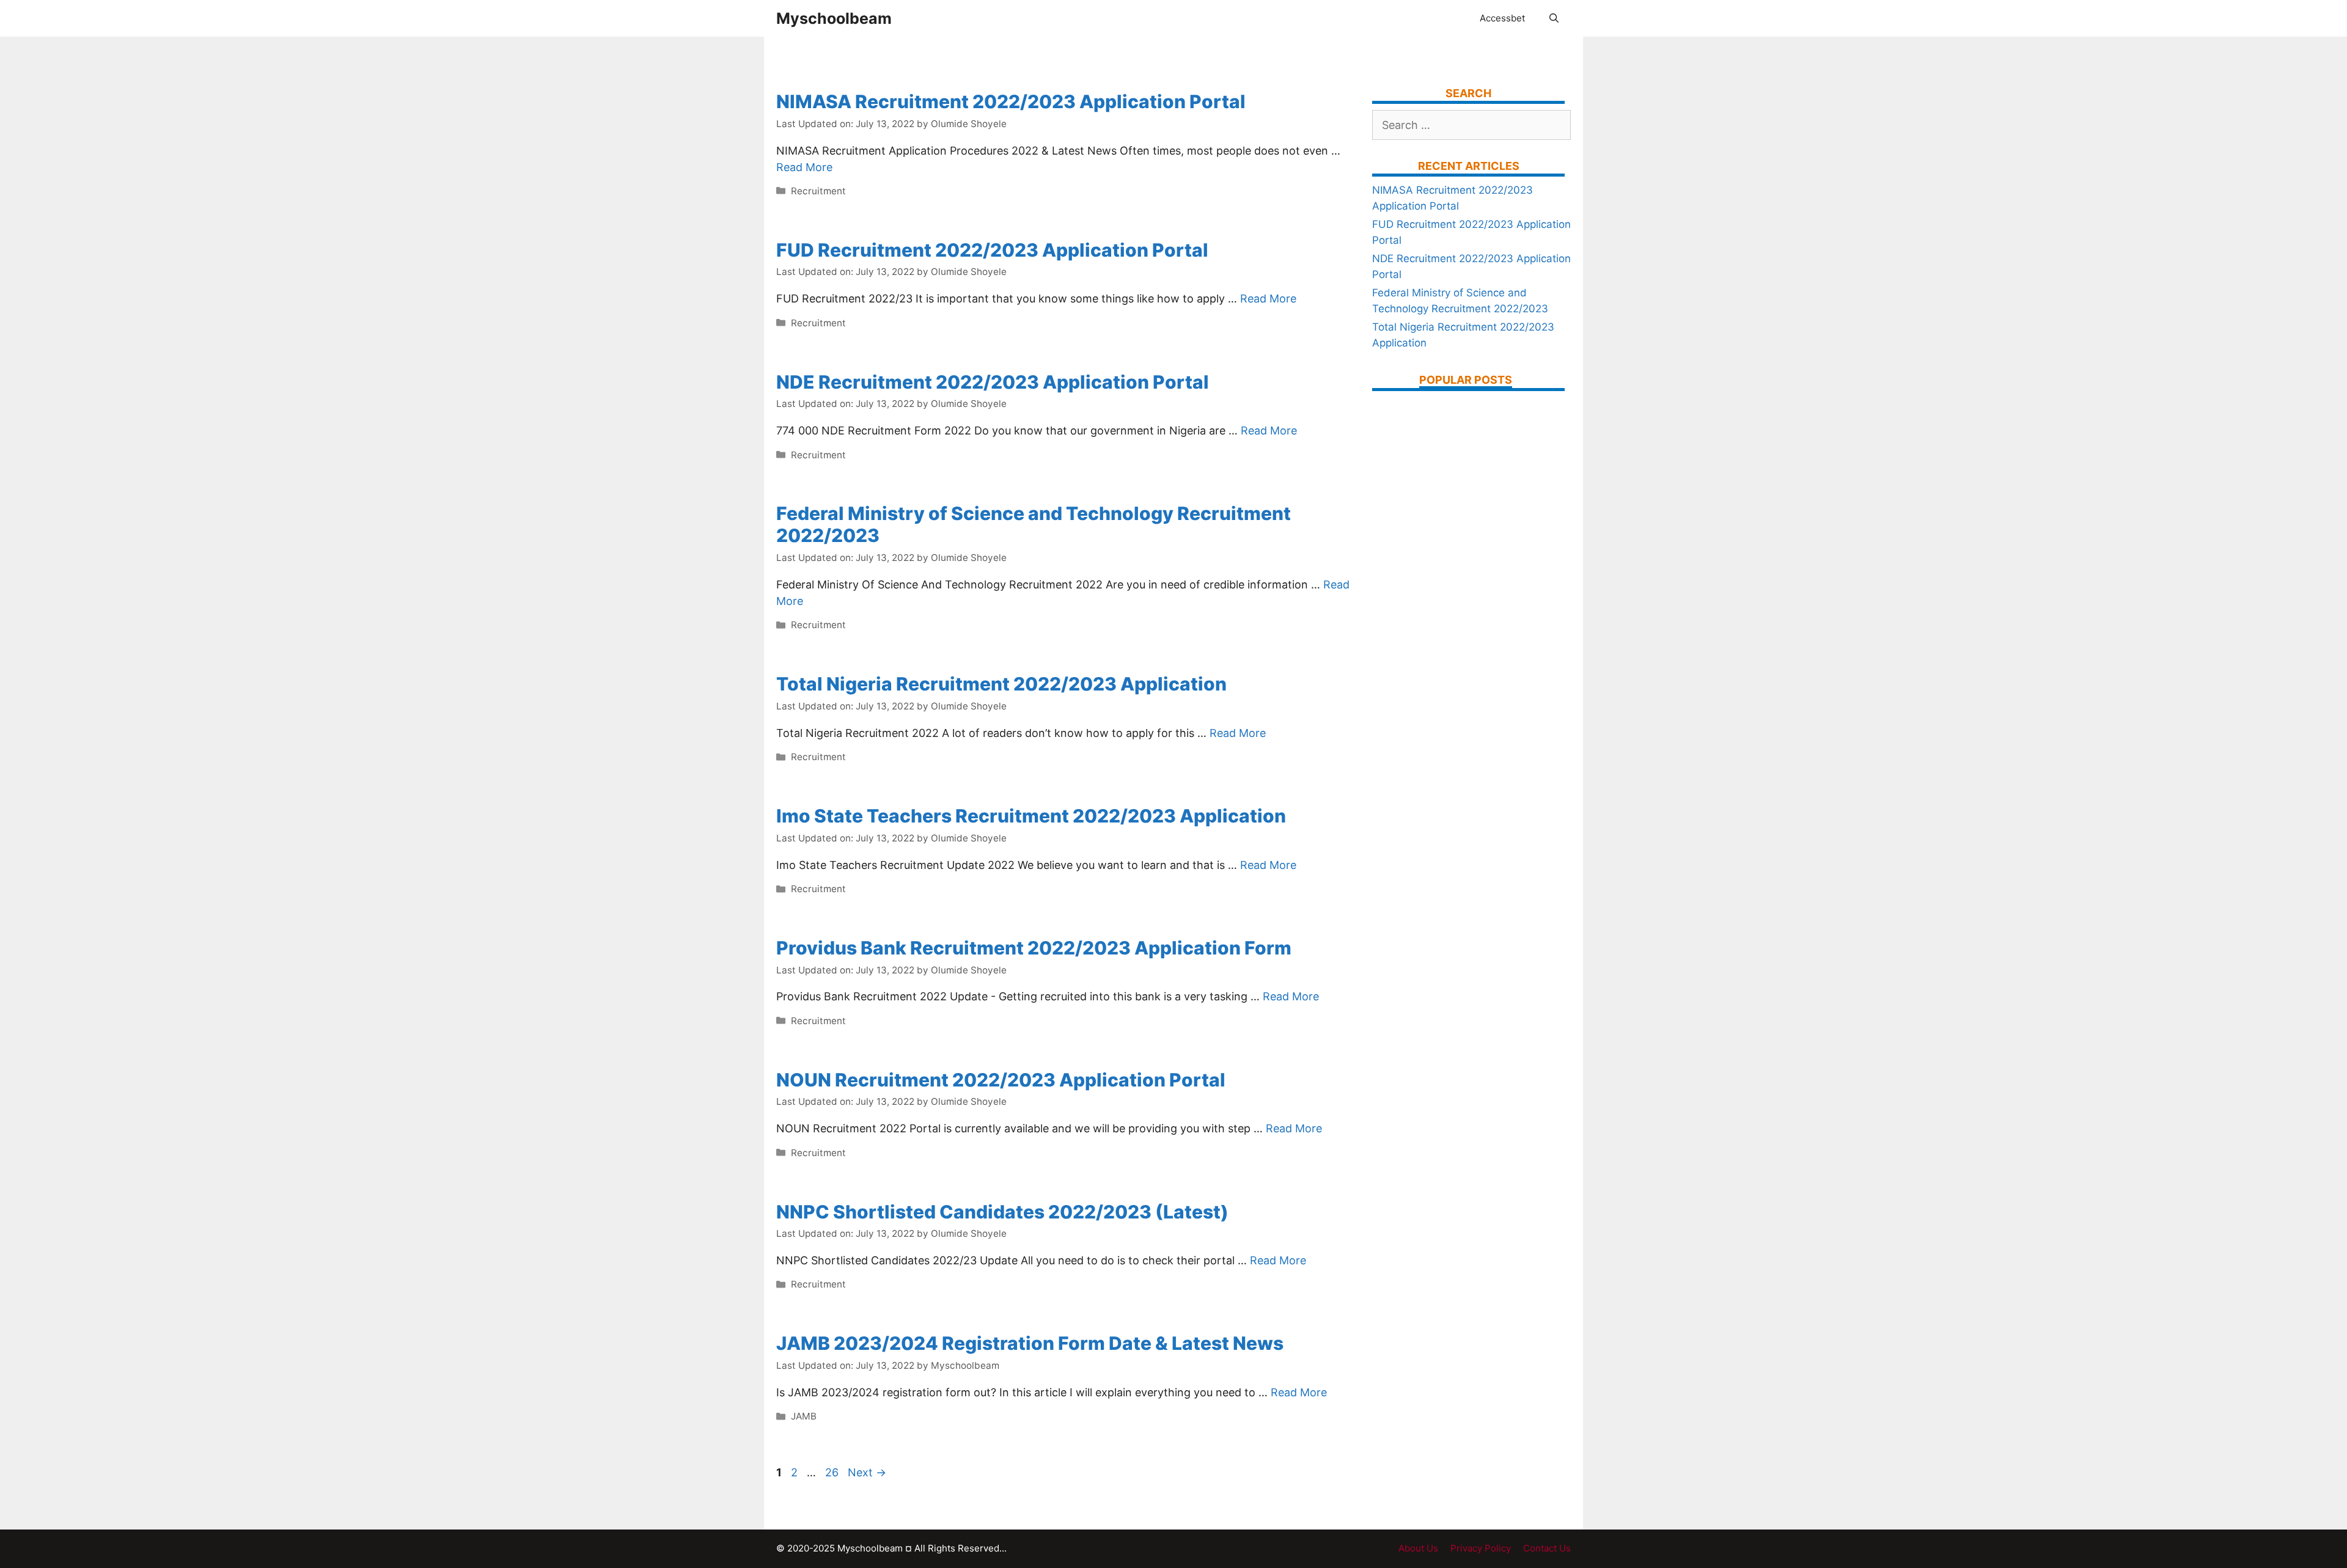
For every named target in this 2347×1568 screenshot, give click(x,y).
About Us (1418, 1548)
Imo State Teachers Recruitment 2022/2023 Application (1031, 816)
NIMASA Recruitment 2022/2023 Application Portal (1011, 101)
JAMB (804, 1416)
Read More (804, 167)
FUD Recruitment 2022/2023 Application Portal (992, 250)
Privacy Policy (1481, 1548)
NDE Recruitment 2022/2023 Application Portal (993, 382)
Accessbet (1502, 18)
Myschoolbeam (834, 18)
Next (867, 1472)
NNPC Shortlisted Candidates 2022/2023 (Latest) (1002, 1212)
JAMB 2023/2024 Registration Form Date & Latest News (1030, 1343)
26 (833, 1472)
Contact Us (1547, 1548)
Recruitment (818, 191)
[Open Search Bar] (1554, 18)
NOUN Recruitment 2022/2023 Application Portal (1001, 1080)
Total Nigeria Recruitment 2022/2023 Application (1001, 684)
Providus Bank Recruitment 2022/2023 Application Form (1034, 948)
